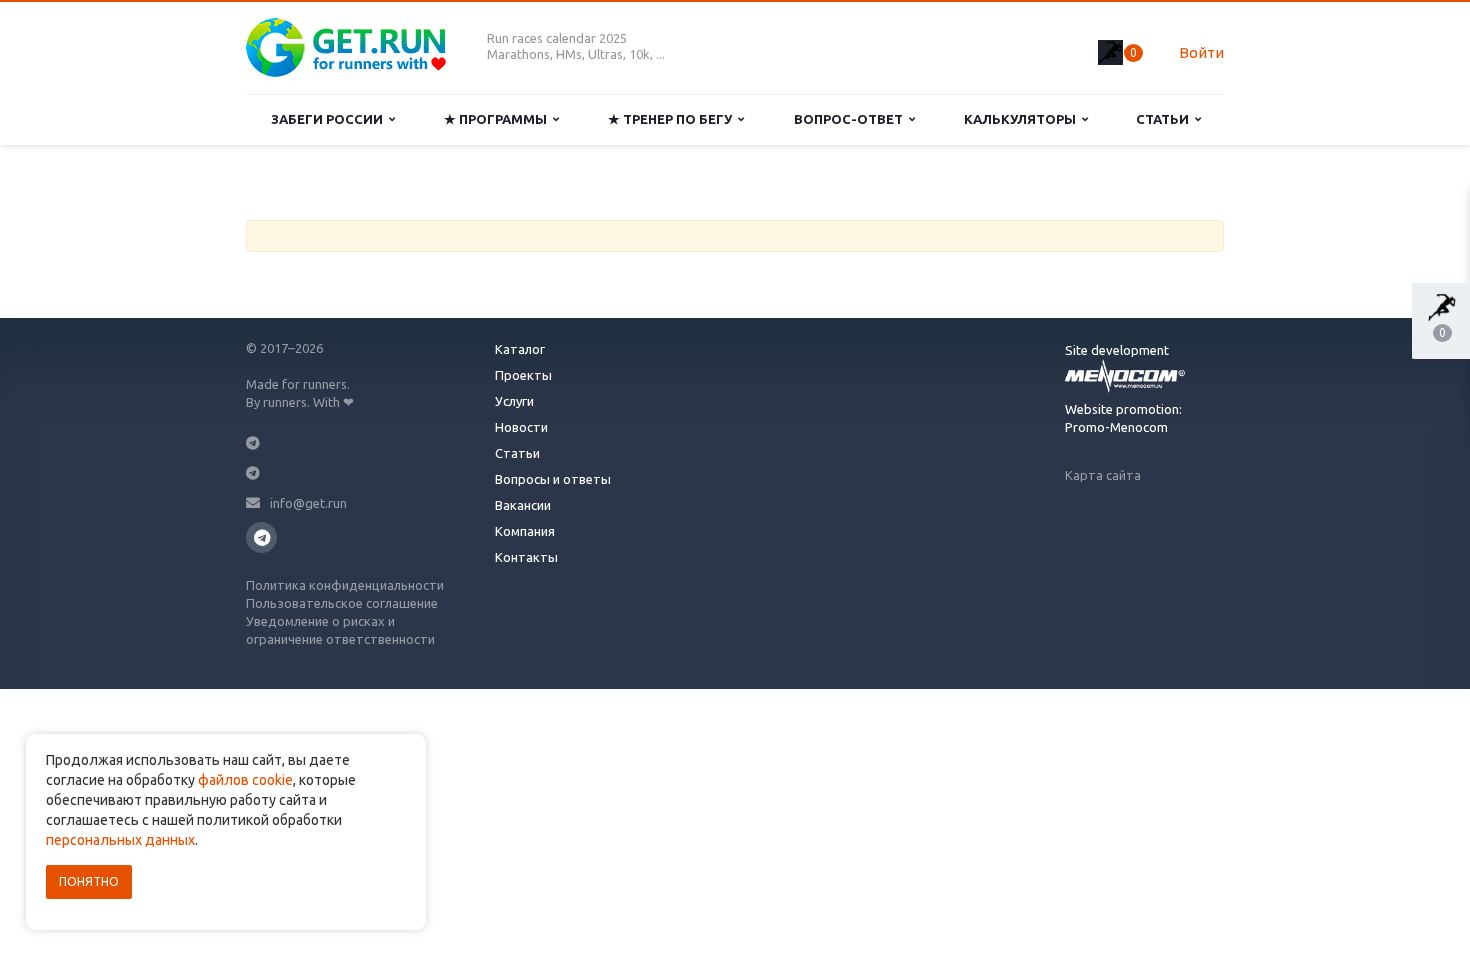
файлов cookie (245, 780)
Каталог (520, 349)
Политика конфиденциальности (345, 585)
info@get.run (308, 503)
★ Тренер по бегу (673, 119)
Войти (1201, 52)
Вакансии (523, 505)
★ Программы (498, 119)
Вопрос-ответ (851, 119)
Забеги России (330, 119)
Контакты (526, 557)
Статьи (1165, 119)
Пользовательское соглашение (342, 603)
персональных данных (120, 840)
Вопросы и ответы (553, 479)
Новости (521, 427)
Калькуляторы (1023, 119)
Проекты (523, 375)
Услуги (514, 401)
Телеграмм (261, 537)
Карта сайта (1103, 475)
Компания (525, 531)
